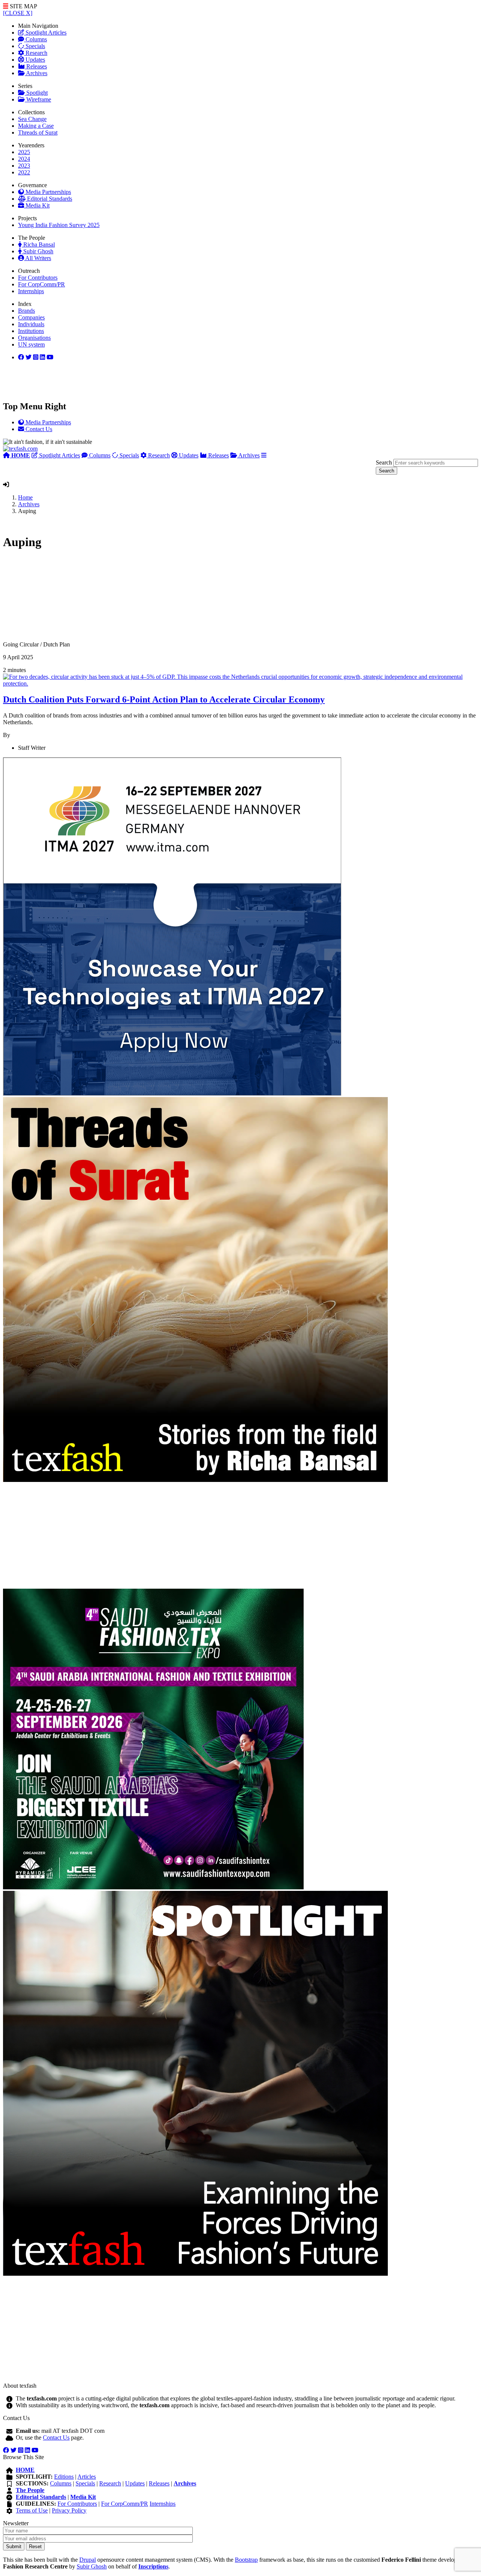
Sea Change (32, 119)
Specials (35, 46)
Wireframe (38, 99)
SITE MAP (23, 6)
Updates (35, 60)
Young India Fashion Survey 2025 (59, 225)
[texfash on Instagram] (50, 357)
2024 (24, 159)
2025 (24, 152)
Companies (31, 317)
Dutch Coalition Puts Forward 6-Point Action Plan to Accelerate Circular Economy (164, 699)
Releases (36, 66)
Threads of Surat (38, 132)
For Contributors (38, 278)
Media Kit (37, 205)
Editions (64, 2477)
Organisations (34, 338)
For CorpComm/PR (42, 284)
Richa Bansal (38, 244)
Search (384, 462)
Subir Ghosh (38, 251)
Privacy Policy (69, 2510)
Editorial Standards (49, 199)
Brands (26, 311)
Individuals (31, 324)
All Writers (38, 258)
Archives (36, 73)
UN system (31, 344)
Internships (31, 291)
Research (36, 53)
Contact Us (56, 2438)
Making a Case (36, 126)
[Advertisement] (228, 599)
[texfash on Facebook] (21, 357)
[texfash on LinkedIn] (36, 357)
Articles (87, 2477)
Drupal (88, 2560)
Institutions (31, 331)
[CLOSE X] (18, 13)
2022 (24, 172)
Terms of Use (32, 2510)
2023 (24, 166)
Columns (36, 39)
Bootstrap (246, 2560)
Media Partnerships (48, 192)
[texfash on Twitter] (29, 357)
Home (25, 497)
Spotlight (36, 93)
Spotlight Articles (45, 33)
